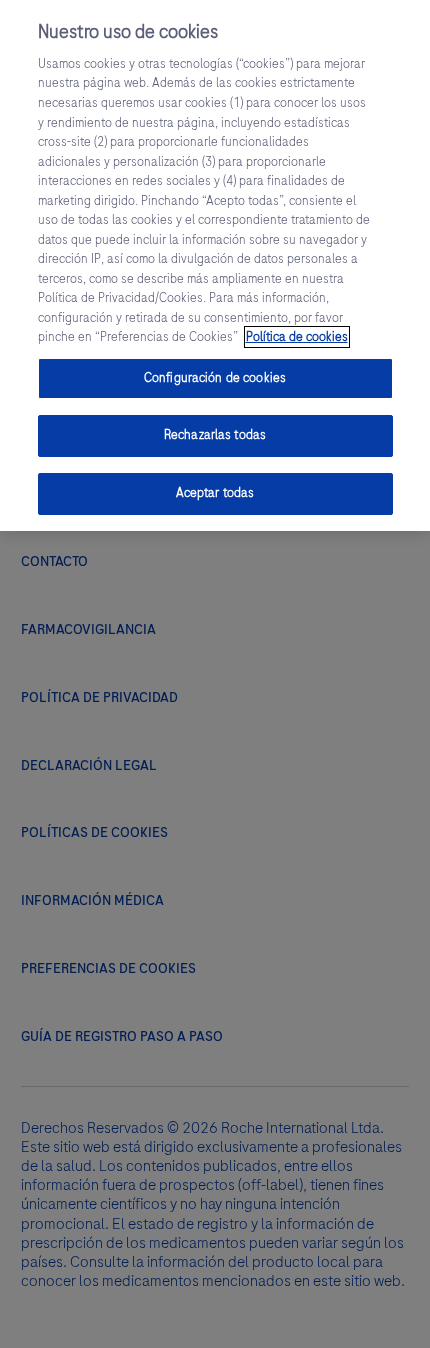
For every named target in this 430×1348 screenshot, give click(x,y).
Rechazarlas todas (215, 435)
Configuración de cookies (215, 378)
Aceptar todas (215, 493)
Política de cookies (297, 337)
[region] (215, 265)
